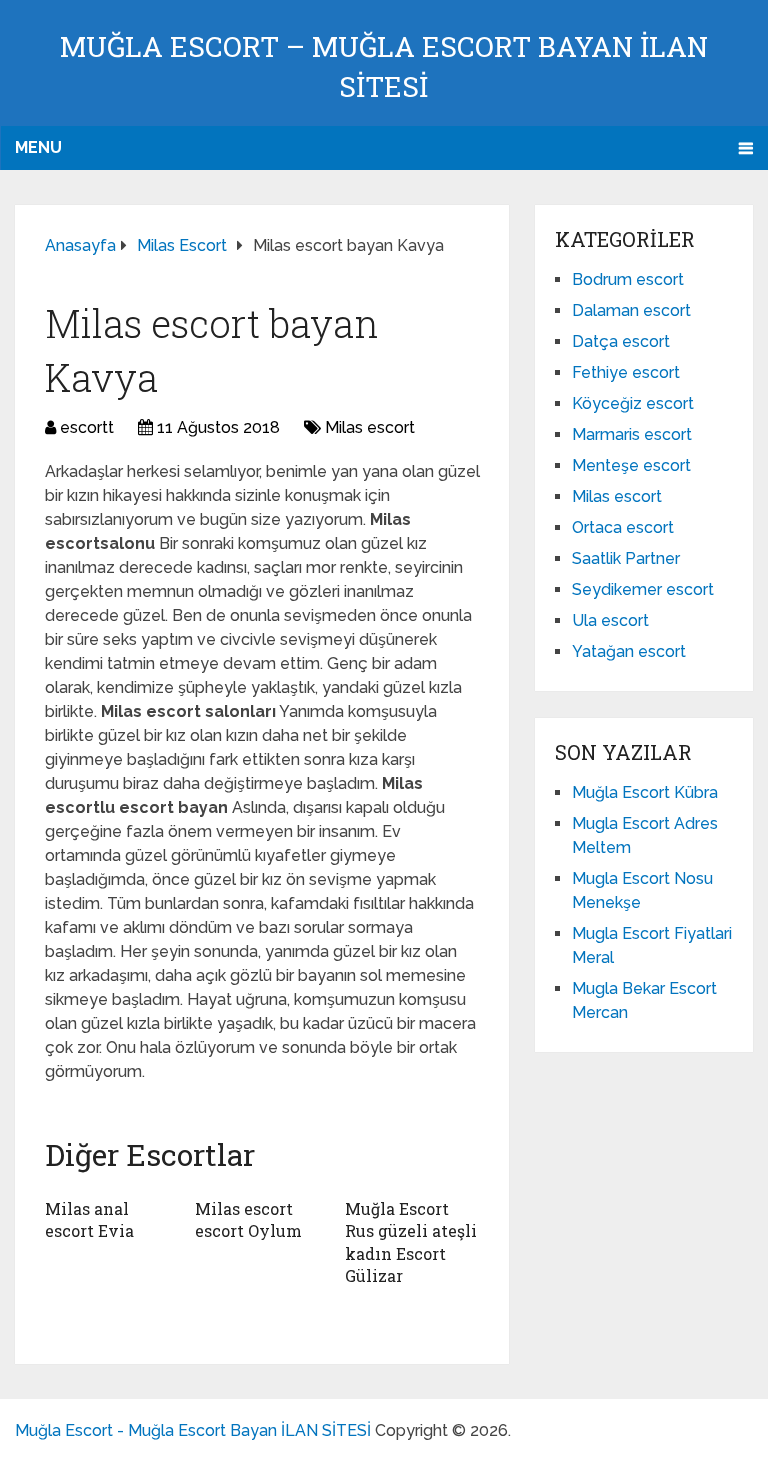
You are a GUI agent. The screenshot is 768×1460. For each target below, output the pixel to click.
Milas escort (370, 427)
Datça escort (621, 341)
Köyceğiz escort (633, 403)
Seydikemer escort (643, 589)
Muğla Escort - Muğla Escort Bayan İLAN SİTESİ (193, 1430)
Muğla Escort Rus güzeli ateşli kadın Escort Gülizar (411, 1242)
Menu (38, 147)
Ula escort (610, 620)
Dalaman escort (631, 310)
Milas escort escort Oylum (248, 1219)
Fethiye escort (626, 372)
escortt (87, 427)
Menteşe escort (631, 465)
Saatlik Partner (626, 558)
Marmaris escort (632, 434)
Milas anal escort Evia (89, 1219)
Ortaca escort (623, 527)
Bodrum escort (628, 279)
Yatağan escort (629, 651)
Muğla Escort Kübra (645, 792)
